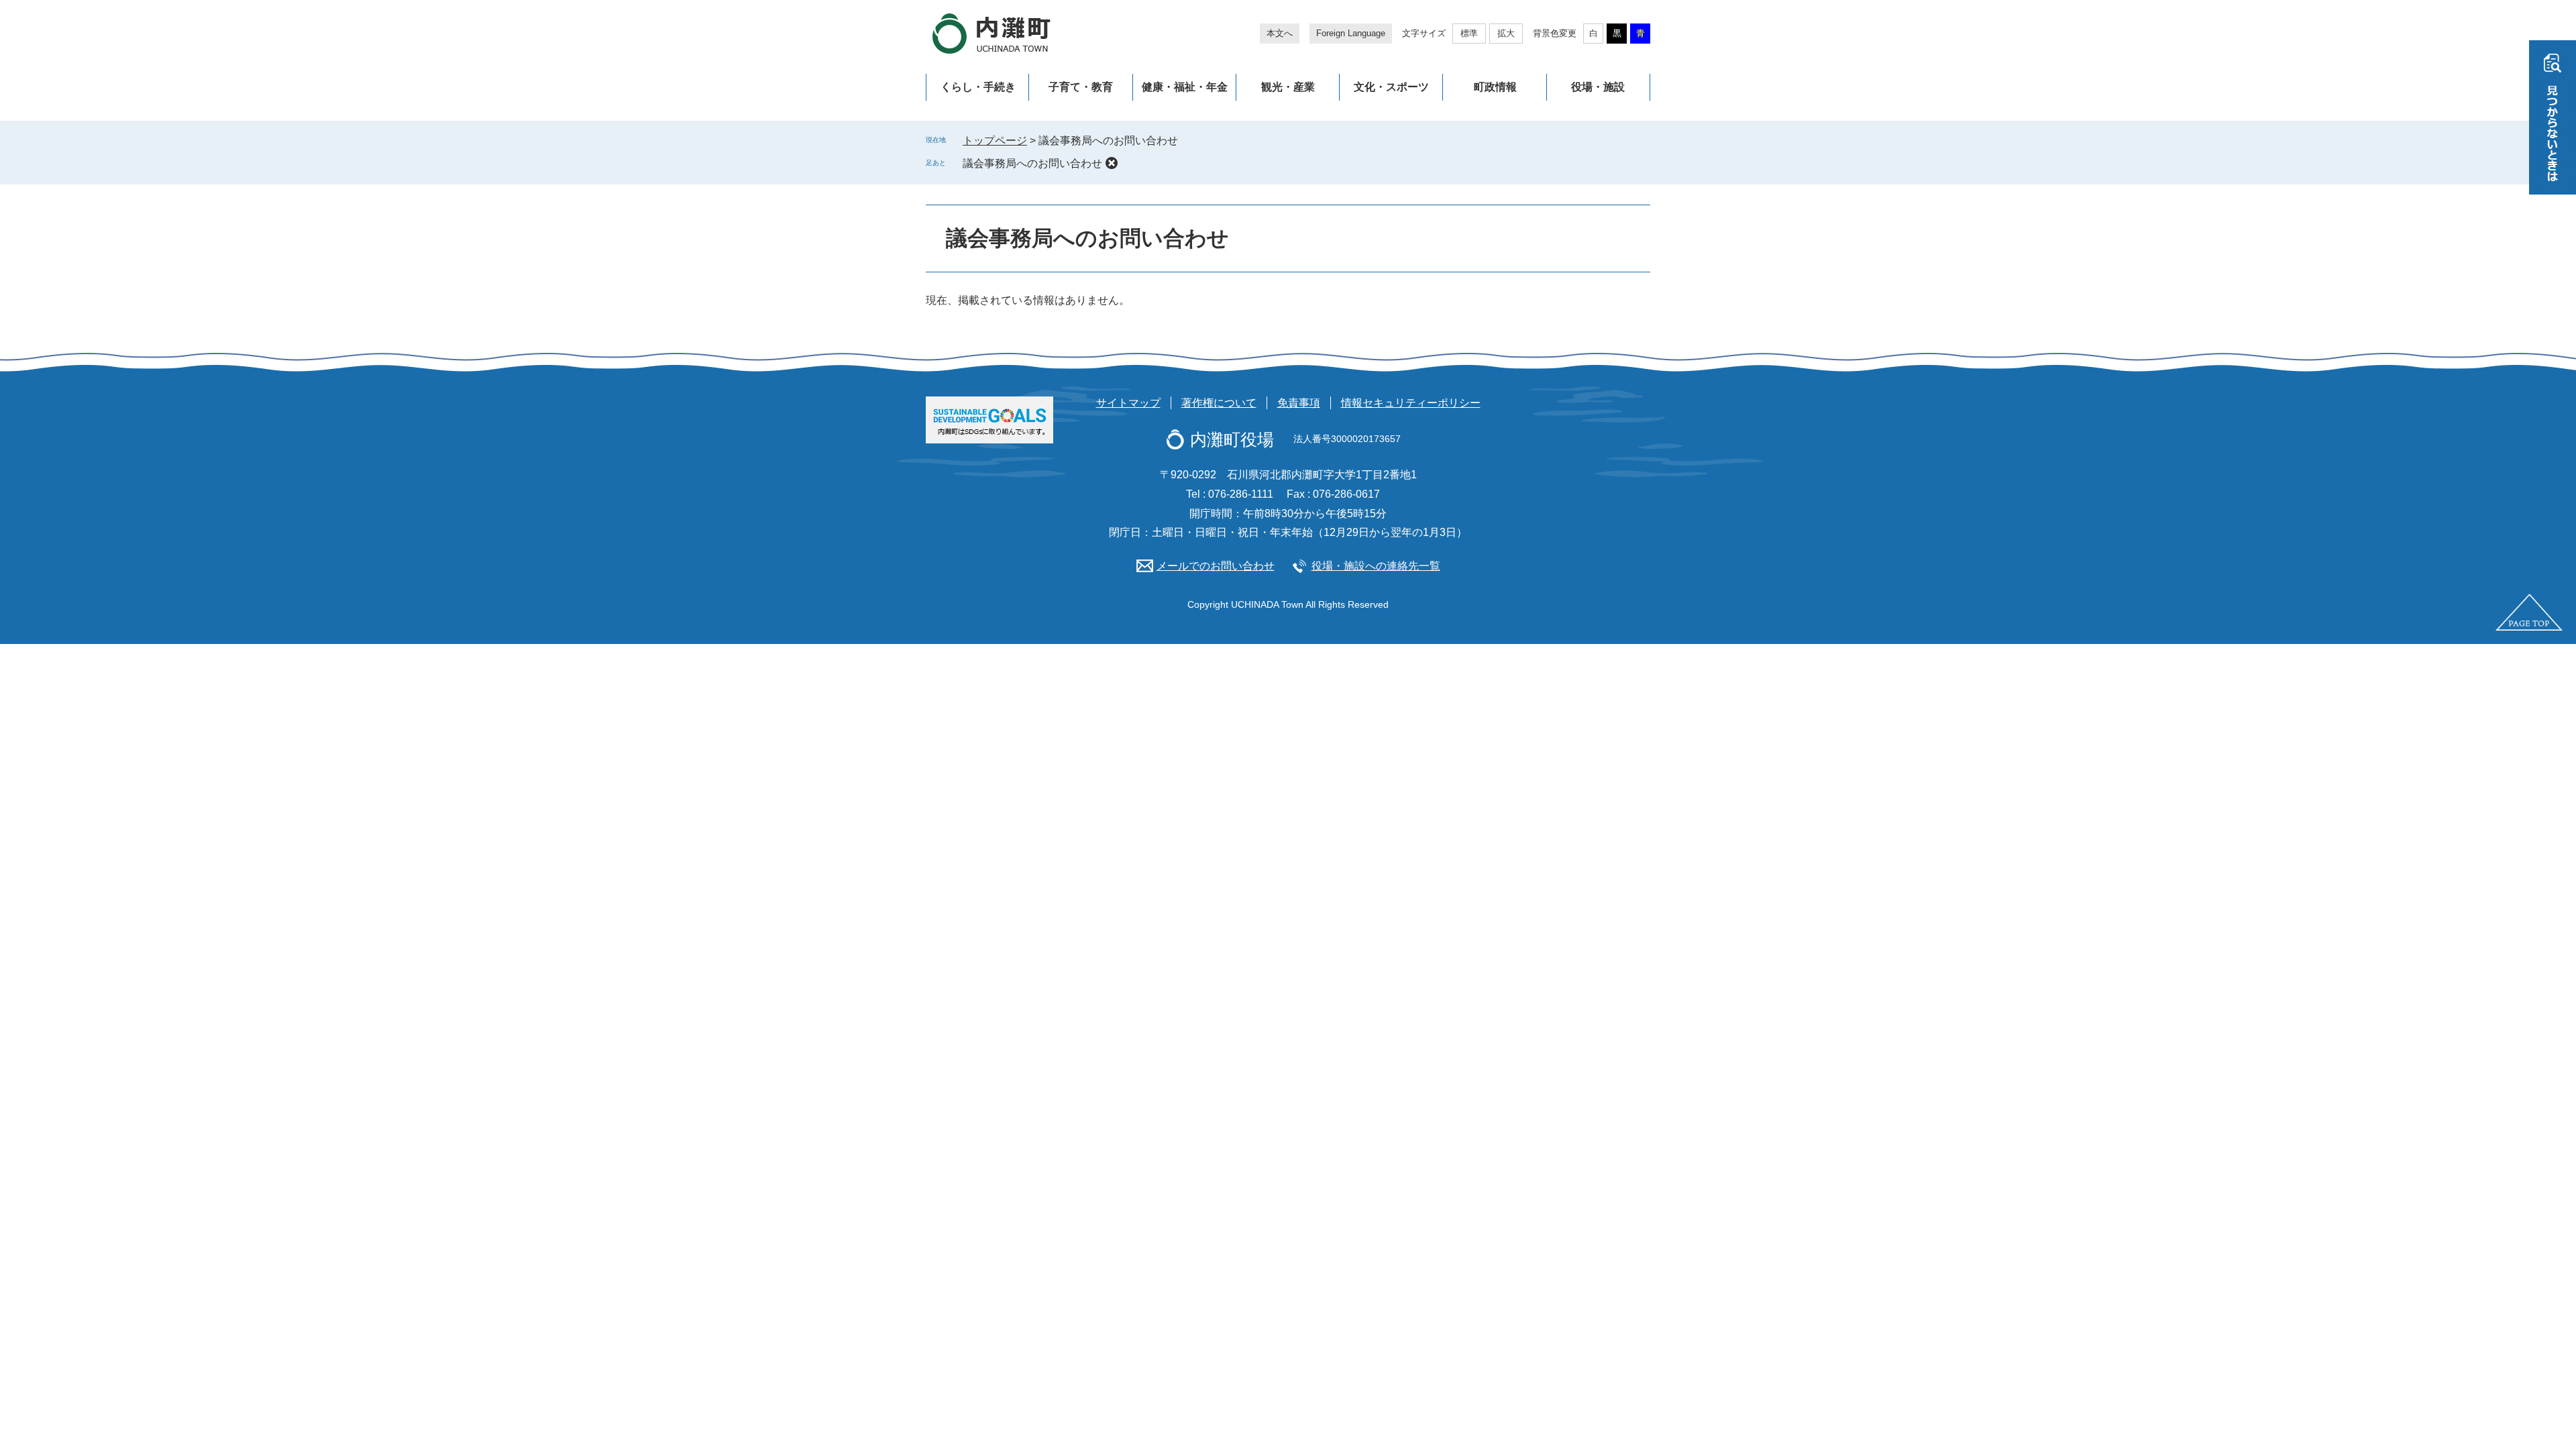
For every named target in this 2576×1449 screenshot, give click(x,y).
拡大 (1506, 33)
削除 (1112, 163)
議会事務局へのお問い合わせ (1032, 163)
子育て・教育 (1081, 87)
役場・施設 (1598, 87)
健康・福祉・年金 (1185, 87)
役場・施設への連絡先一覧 (1376, 566)
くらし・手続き (978, 87)
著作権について (1219, 403)
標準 (1469, 33)
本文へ (1280, 33)
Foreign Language (1351, 33)
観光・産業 (1288, 87)
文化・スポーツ (1391, 87)
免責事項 (1299, 403)
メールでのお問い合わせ (1216, 566)
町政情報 (1495, 87)
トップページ (995, 141)
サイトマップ (1128, 403)
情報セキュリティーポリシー (1411, 403)
